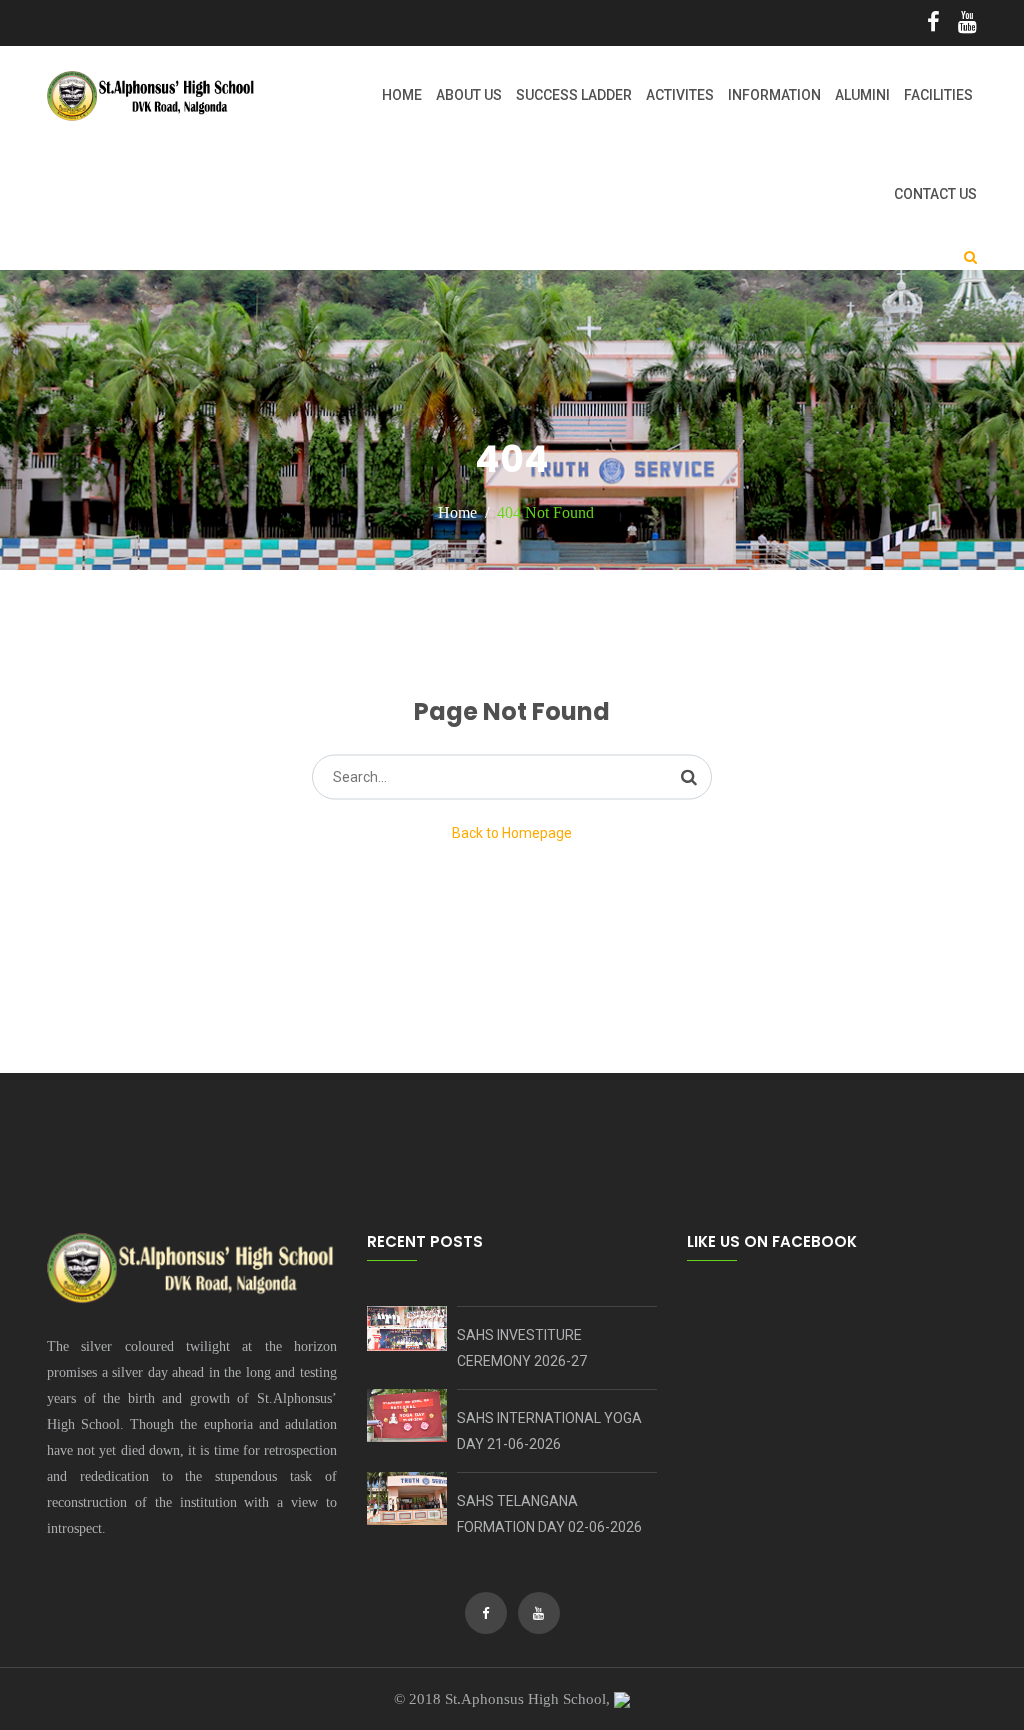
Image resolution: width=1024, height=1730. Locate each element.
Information (774, 95)
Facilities (938, 95)
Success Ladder (574, 95)
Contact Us (935, 194)
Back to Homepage (512, 833)
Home (402, 95)
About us (469, 95)
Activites (680, 95)
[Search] (689, 777)
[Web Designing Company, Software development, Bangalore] (622, 1699)
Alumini (862, 95)
